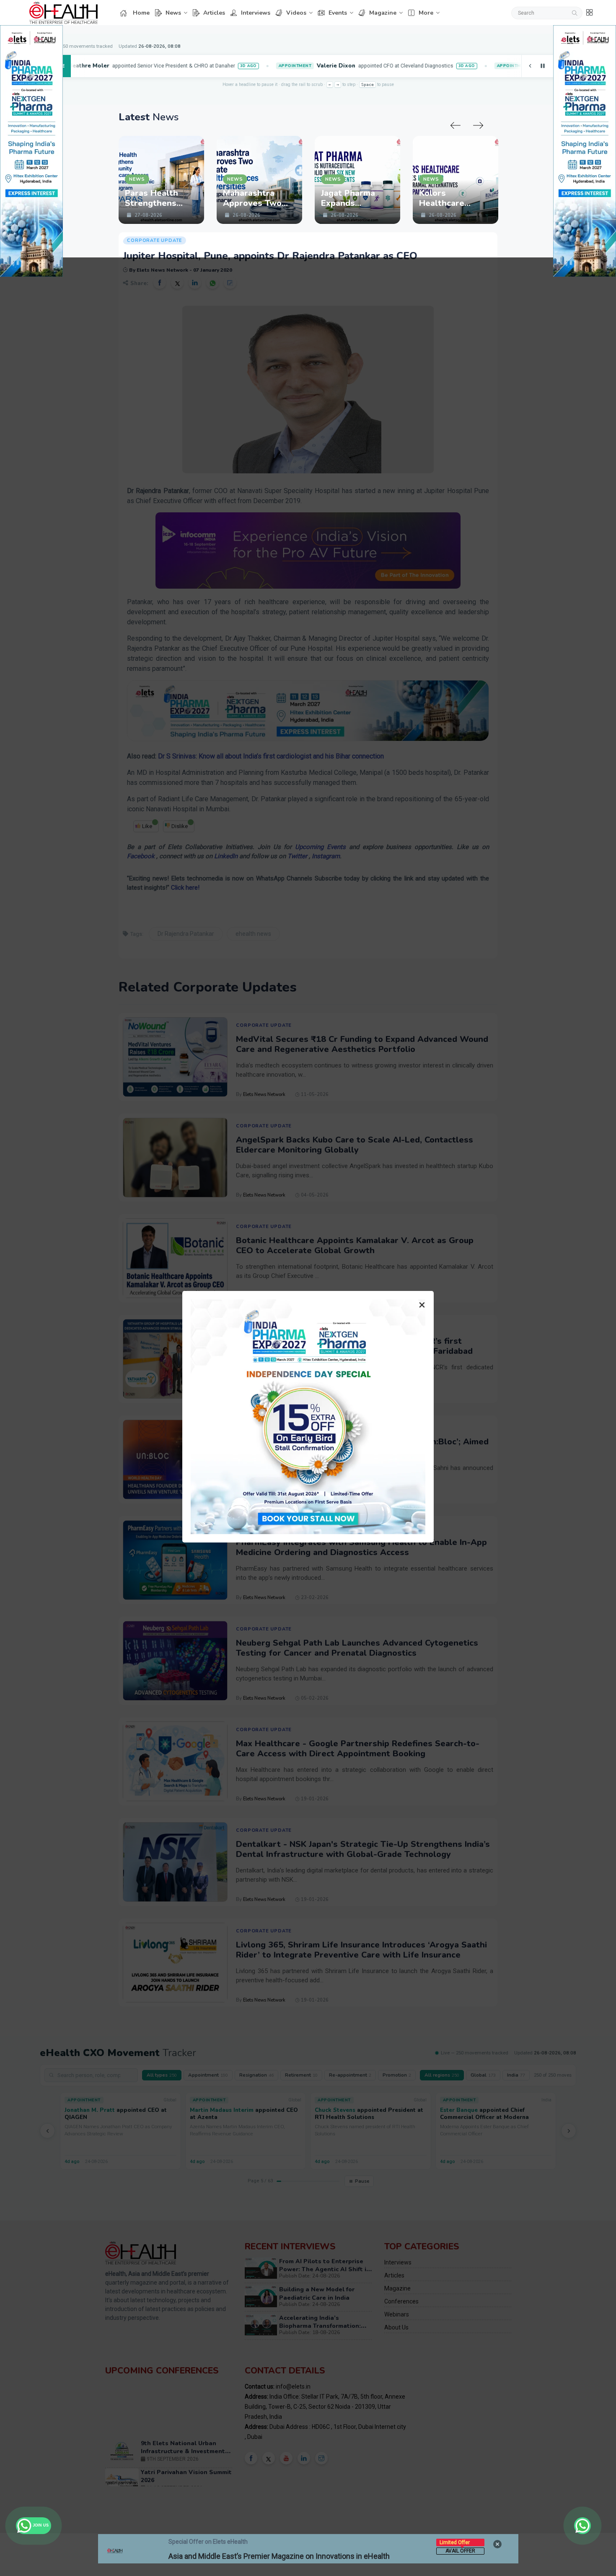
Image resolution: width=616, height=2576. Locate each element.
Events (338, 13)
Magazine (383, 13)
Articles (214, 13)
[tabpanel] (188, 180)
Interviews (256, 13)
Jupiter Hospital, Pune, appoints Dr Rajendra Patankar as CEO (270, 256)
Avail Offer (460, 2551)
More (426, 13)
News (173, 13)
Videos (296, 13)
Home (141, 13)
